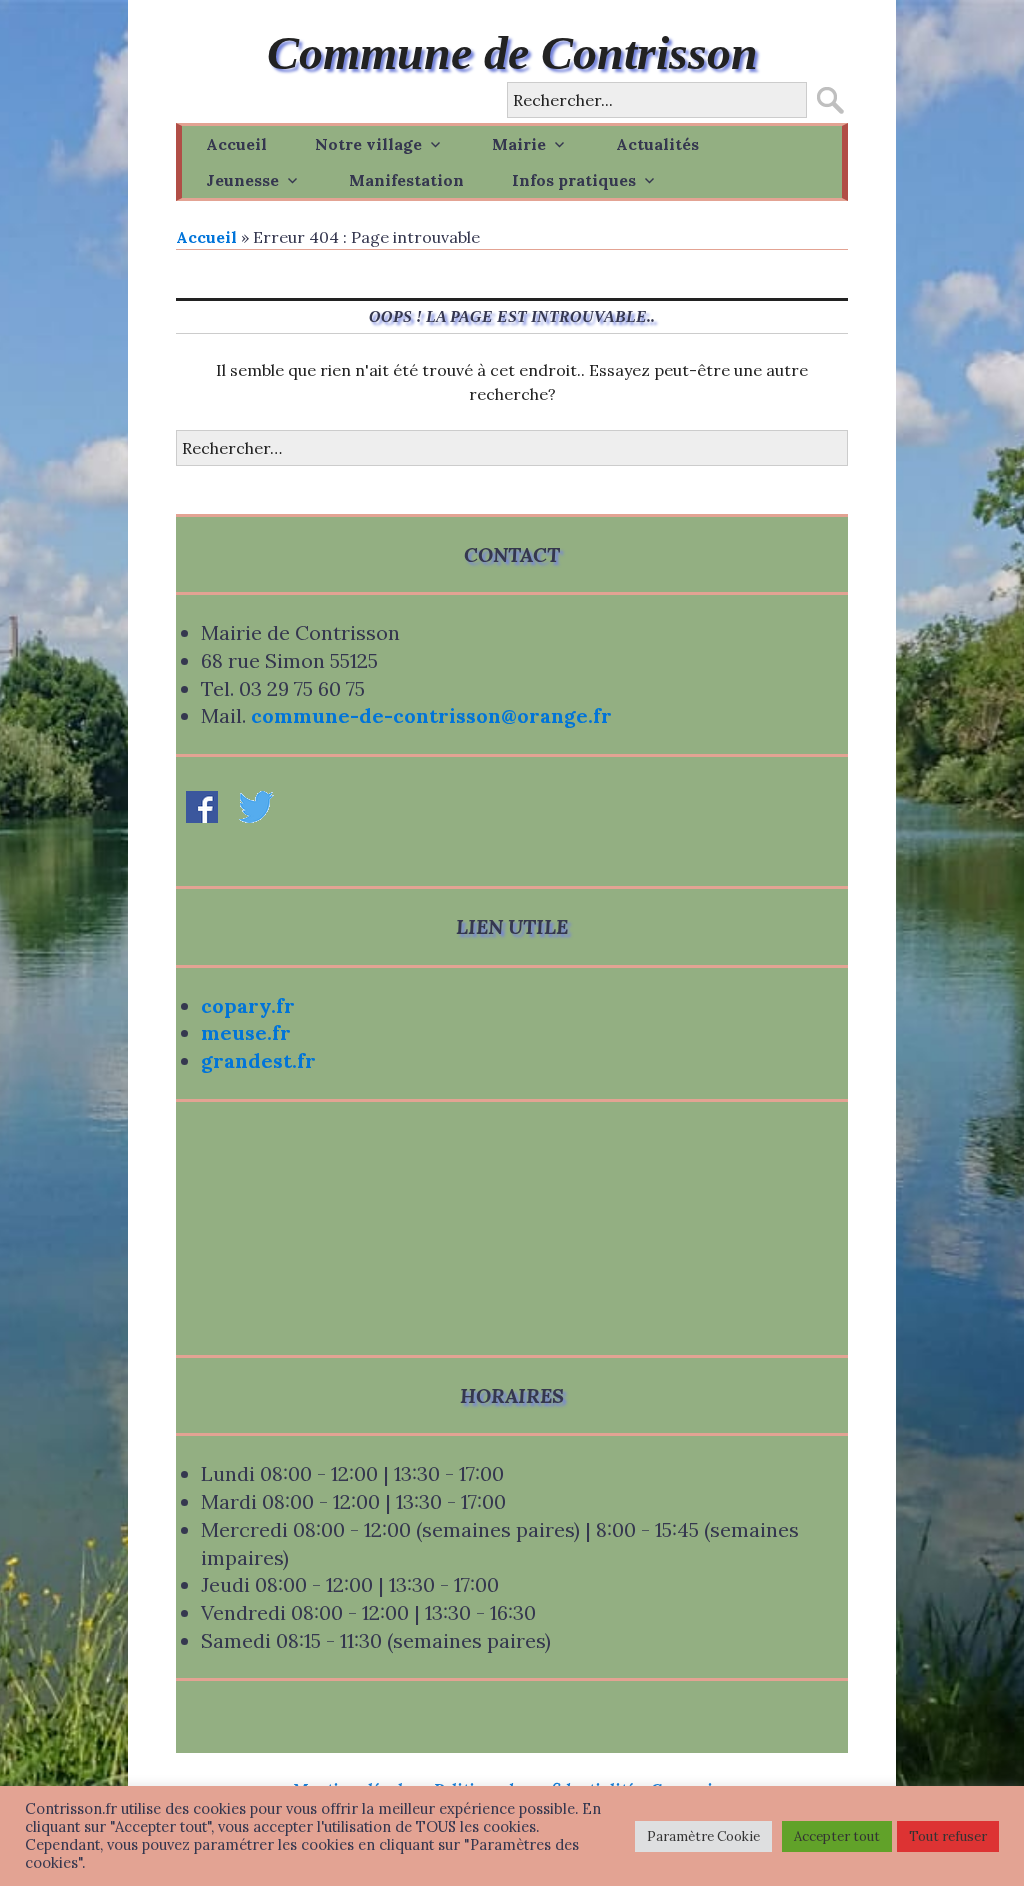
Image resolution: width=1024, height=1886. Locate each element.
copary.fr (248, 1005)
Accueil (236, 144)
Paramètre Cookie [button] (703, 1836)
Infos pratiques (574, 180)
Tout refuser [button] (948, 1836)
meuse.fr (246, 1032)
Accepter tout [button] (837, 1836)
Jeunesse (242, 180)
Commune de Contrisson (512, 52)
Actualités (657, 144)
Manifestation (406, 180)
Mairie (519, 144)
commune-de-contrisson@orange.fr (431, 715)
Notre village (368, 144)
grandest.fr (258, 1060)
